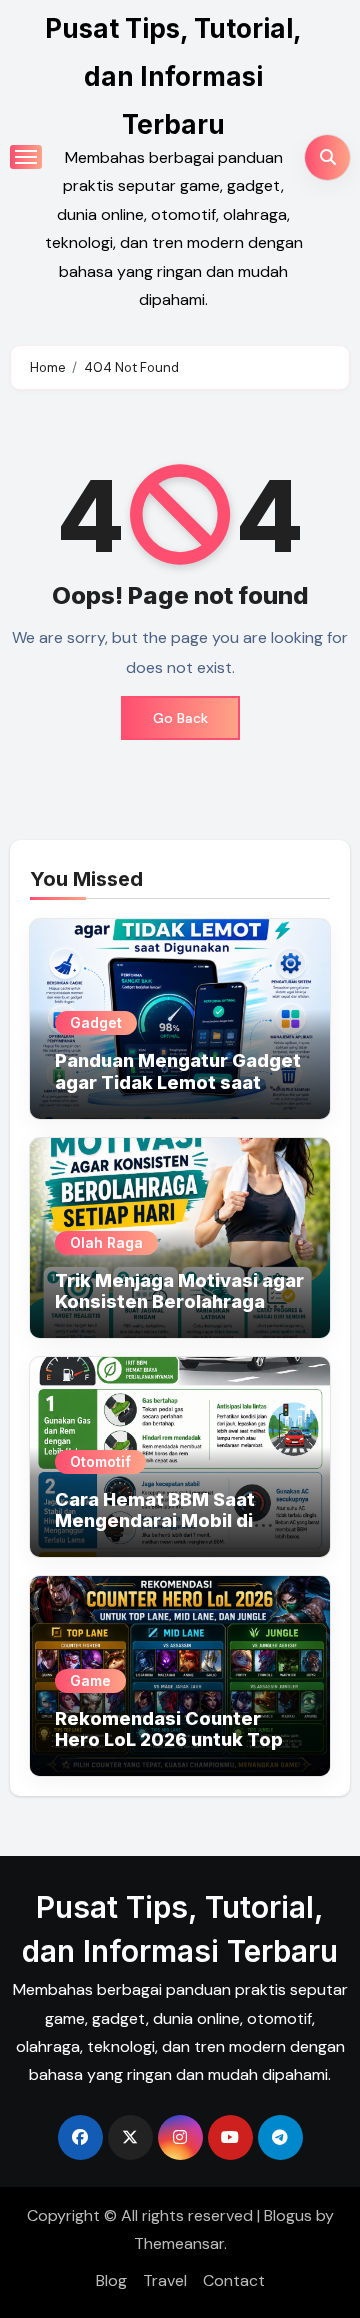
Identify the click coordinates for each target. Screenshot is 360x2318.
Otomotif (100, 1461)
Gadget (96, 1022)
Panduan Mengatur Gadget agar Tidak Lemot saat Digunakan (178, 1082)
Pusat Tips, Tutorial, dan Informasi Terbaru (173, 76)
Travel (165, 2280)
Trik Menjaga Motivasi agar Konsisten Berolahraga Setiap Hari (179, 1302)
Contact (234, 2280)
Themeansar (179, 2243)
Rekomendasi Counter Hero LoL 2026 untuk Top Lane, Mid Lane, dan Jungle (177, 1740)
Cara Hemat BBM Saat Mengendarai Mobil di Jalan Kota (155, 1521)
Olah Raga (106, 1242)
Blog (111, 2280)
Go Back (180, 718)
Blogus (288, 2215)
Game (90, 1680)
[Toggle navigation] (26, 157)
